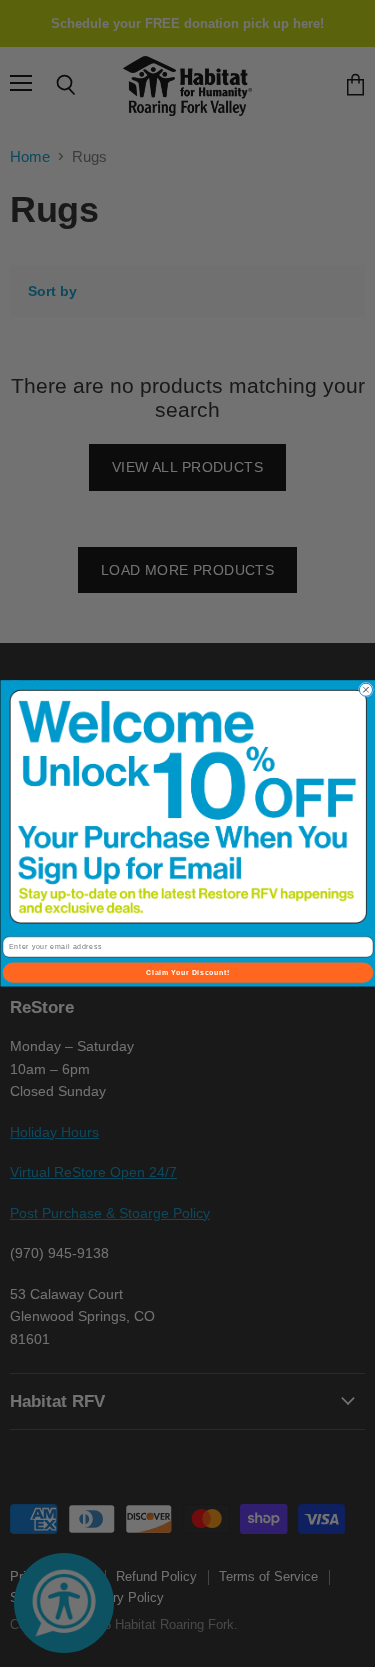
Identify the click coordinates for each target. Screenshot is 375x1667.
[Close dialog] (365, 689)
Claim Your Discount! (187, 973)
